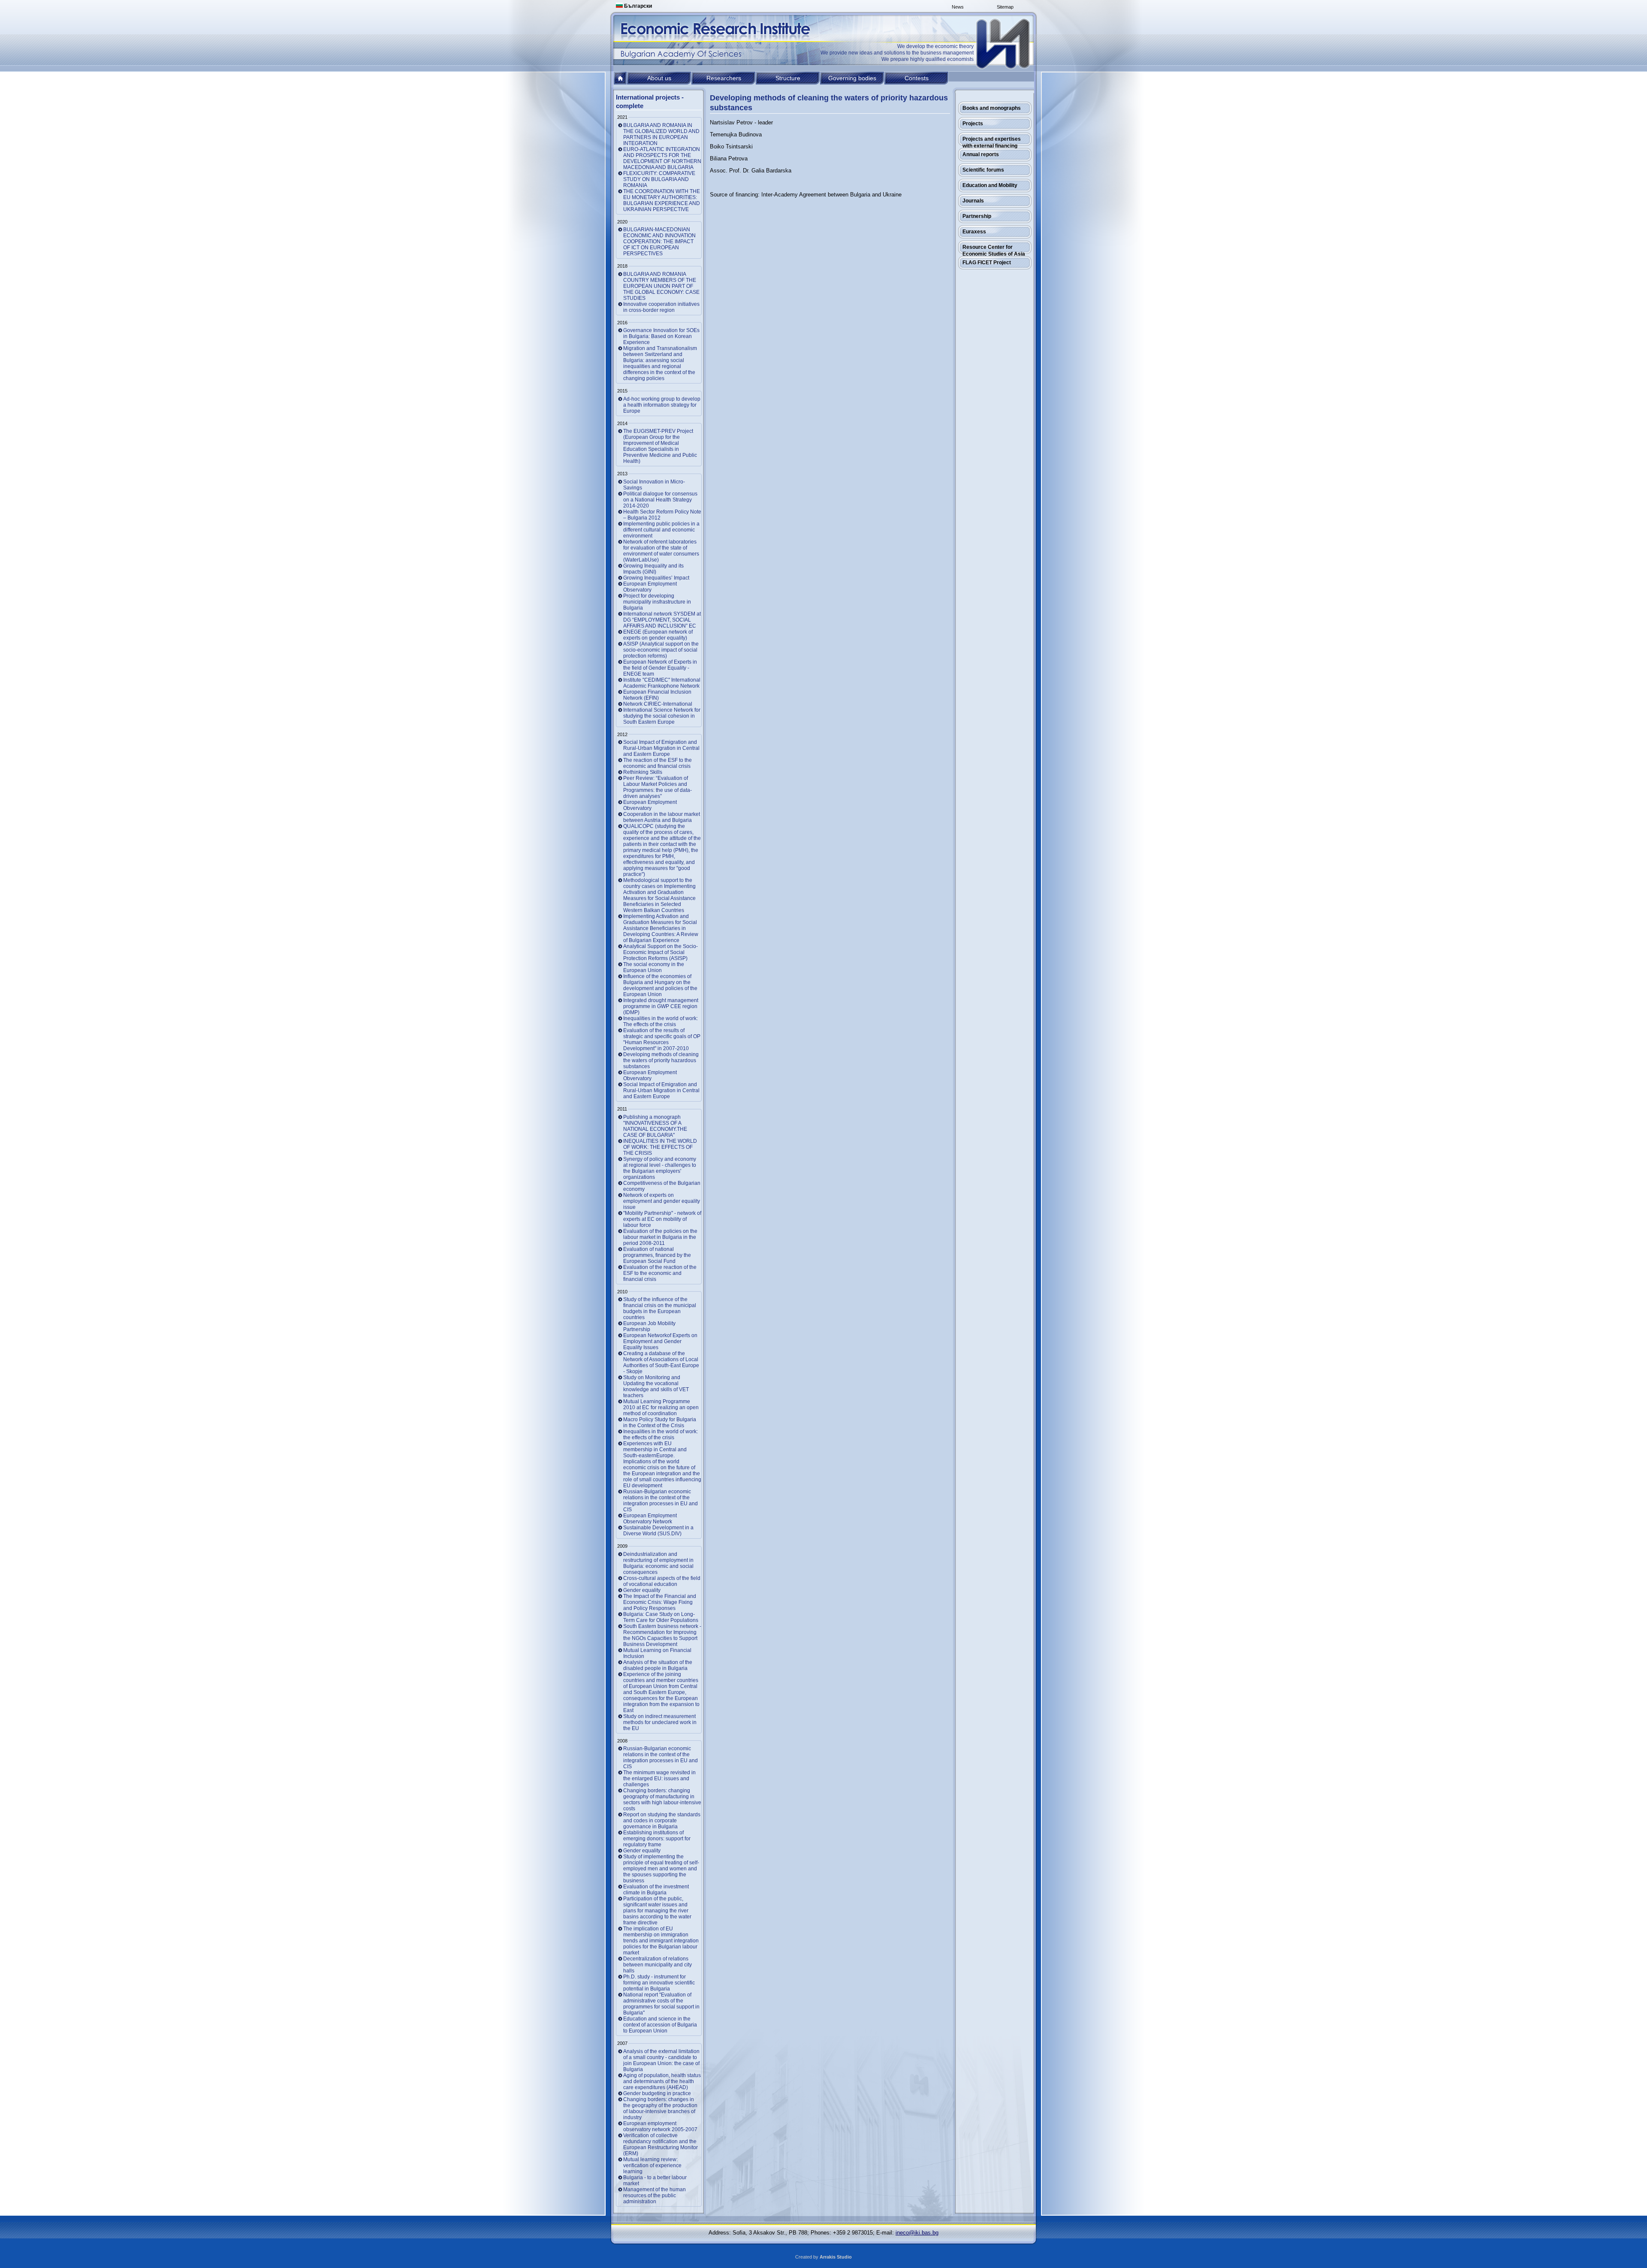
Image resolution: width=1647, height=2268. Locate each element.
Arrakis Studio (836, 2257)
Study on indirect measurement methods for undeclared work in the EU (660, 1722)
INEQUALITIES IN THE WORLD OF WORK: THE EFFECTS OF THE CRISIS (660, 1147)
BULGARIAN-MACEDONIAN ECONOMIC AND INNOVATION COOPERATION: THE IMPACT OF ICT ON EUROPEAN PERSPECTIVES (659, 242)
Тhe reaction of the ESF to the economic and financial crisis (658, 763)
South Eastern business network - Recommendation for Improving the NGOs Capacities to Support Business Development (662, 1635)
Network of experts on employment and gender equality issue (662, 1201)
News (958, 7)
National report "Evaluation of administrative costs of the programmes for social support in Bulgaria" (661, 2004)
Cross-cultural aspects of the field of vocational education (662, 1581)
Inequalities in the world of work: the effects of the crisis (661, 1434)
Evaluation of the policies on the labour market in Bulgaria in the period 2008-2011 (660, 1237)
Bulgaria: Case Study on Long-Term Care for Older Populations (661, 1617)
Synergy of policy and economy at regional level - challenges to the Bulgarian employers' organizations (660, 1168)
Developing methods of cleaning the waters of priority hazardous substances (661, 1060)
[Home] (1004, 44)
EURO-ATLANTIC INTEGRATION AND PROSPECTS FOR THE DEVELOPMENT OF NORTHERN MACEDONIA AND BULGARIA (662, 158)
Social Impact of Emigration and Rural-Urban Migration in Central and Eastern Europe (661, 748)
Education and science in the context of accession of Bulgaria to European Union (660, 2025)
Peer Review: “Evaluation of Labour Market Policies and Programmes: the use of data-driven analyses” (658, 787)
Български (637, 6)
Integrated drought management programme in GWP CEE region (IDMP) (661, 1006)
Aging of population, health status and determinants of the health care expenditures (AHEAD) (662, 2081)
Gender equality (642, 1590)
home (620, 78)
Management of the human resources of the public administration (655, 2196)
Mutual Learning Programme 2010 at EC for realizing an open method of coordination (661, 1407)
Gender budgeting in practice (657, 2093)
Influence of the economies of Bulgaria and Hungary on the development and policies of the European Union (660, 985)
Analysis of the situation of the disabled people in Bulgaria (658, 1665)
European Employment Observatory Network (650, 1519)
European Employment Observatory (650, 587)
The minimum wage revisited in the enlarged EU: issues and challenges (659, 1779)
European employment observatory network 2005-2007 (660, 2126)
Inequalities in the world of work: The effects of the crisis (661, 1021)
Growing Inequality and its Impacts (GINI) (653, 569)
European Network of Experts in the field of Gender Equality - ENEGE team (660, 668)
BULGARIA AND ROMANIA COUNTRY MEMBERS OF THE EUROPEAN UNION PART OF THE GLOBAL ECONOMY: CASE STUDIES (661, 286)
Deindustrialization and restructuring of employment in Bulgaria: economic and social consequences (658, 1563)
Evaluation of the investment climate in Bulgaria (656, 1890)
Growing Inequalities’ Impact (656, 578)
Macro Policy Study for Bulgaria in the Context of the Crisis (660, 1422)
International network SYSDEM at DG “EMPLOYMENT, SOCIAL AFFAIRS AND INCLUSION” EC (662, 620)
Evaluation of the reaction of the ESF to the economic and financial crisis (660, 1273)
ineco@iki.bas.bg (917, 2233)
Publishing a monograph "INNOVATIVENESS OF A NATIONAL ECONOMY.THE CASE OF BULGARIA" (655, 1126)
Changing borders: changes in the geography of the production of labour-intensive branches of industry (660, 2108)
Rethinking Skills (643, 772)
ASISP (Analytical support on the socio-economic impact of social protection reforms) (661, 650)
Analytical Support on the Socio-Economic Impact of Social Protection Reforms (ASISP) (661, 952)
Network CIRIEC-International (658, 704)
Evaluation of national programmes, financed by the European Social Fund (657, 1255)
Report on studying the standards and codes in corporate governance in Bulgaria (662, 1821)
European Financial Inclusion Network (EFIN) (657, 695)
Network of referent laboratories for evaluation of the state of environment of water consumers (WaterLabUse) (661, 551)
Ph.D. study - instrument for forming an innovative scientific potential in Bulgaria (659, 1983)
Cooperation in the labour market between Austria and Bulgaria (662, 817)
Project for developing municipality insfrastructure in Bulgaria (657, 602)
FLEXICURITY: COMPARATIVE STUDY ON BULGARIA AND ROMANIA (659, 179)
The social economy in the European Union (654, 967)
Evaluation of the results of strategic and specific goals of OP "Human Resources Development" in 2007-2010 (662, 1039)
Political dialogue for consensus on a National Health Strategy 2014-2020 (660, 500)
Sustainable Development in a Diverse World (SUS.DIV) (658, 1531)
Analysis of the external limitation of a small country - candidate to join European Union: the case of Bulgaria (661, 2060)
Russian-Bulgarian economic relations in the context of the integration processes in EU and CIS (661, 1501)
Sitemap (1005, 7)
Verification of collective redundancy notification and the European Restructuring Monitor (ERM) (661, 2144)
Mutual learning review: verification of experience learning (652, 2165)
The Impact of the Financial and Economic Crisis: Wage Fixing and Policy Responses (660, 1602)
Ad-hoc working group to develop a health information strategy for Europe (662, 405)
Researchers (724, 78)
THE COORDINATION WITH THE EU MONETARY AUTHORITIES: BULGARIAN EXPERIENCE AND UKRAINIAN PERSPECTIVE (662, 200)
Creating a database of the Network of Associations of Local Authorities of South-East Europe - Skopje (661, 1362)
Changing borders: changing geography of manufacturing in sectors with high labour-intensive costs (662, 1800)
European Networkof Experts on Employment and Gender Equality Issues (660, 1341)
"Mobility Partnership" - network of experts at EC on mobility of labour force (662, 1219)
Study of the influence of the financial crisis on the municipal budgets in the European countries (660, 1308)
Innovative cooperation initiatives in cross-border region (661, 307)
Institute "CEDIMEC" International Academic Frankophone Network (662, 683)
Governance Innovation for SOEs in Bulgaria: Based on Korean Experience (661, 336)
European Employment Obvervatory (650, 805)
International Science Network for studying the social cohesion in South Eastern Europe (662, 716)
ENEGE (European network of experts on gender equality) (658, 635)
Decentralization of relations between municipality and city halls (658, 1965)
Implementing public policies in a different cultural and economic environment (661, 530)
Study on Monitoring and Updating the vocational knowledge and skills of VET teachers (656, 1386)
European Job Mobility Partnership (649, 1326)
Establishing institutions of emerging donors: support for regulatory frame (657, 1839)
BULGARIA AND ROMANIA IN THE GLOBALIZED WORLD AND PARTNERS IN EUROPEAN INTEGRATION (661, 134)
